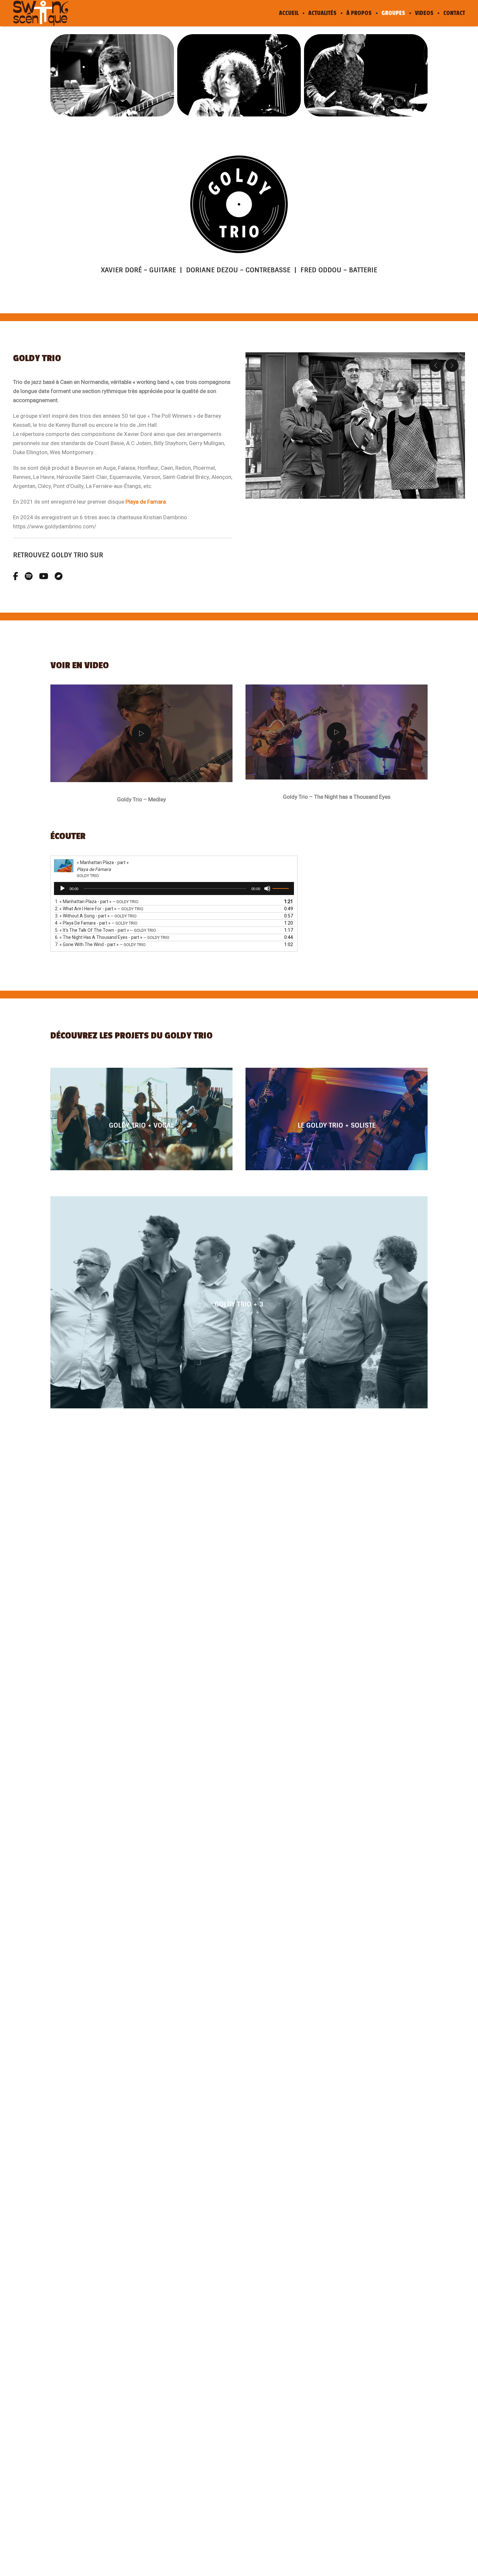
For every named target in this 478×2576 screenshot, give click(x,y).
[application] (174, 888)
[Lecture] (62, 888)
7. (100, 945)
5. (106, 930)
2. (99, 909)
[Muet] (267, 888)
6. (112, 937)
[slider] (282, 888)
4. (96, 923)
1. (97, 902)
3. (96, 916)
